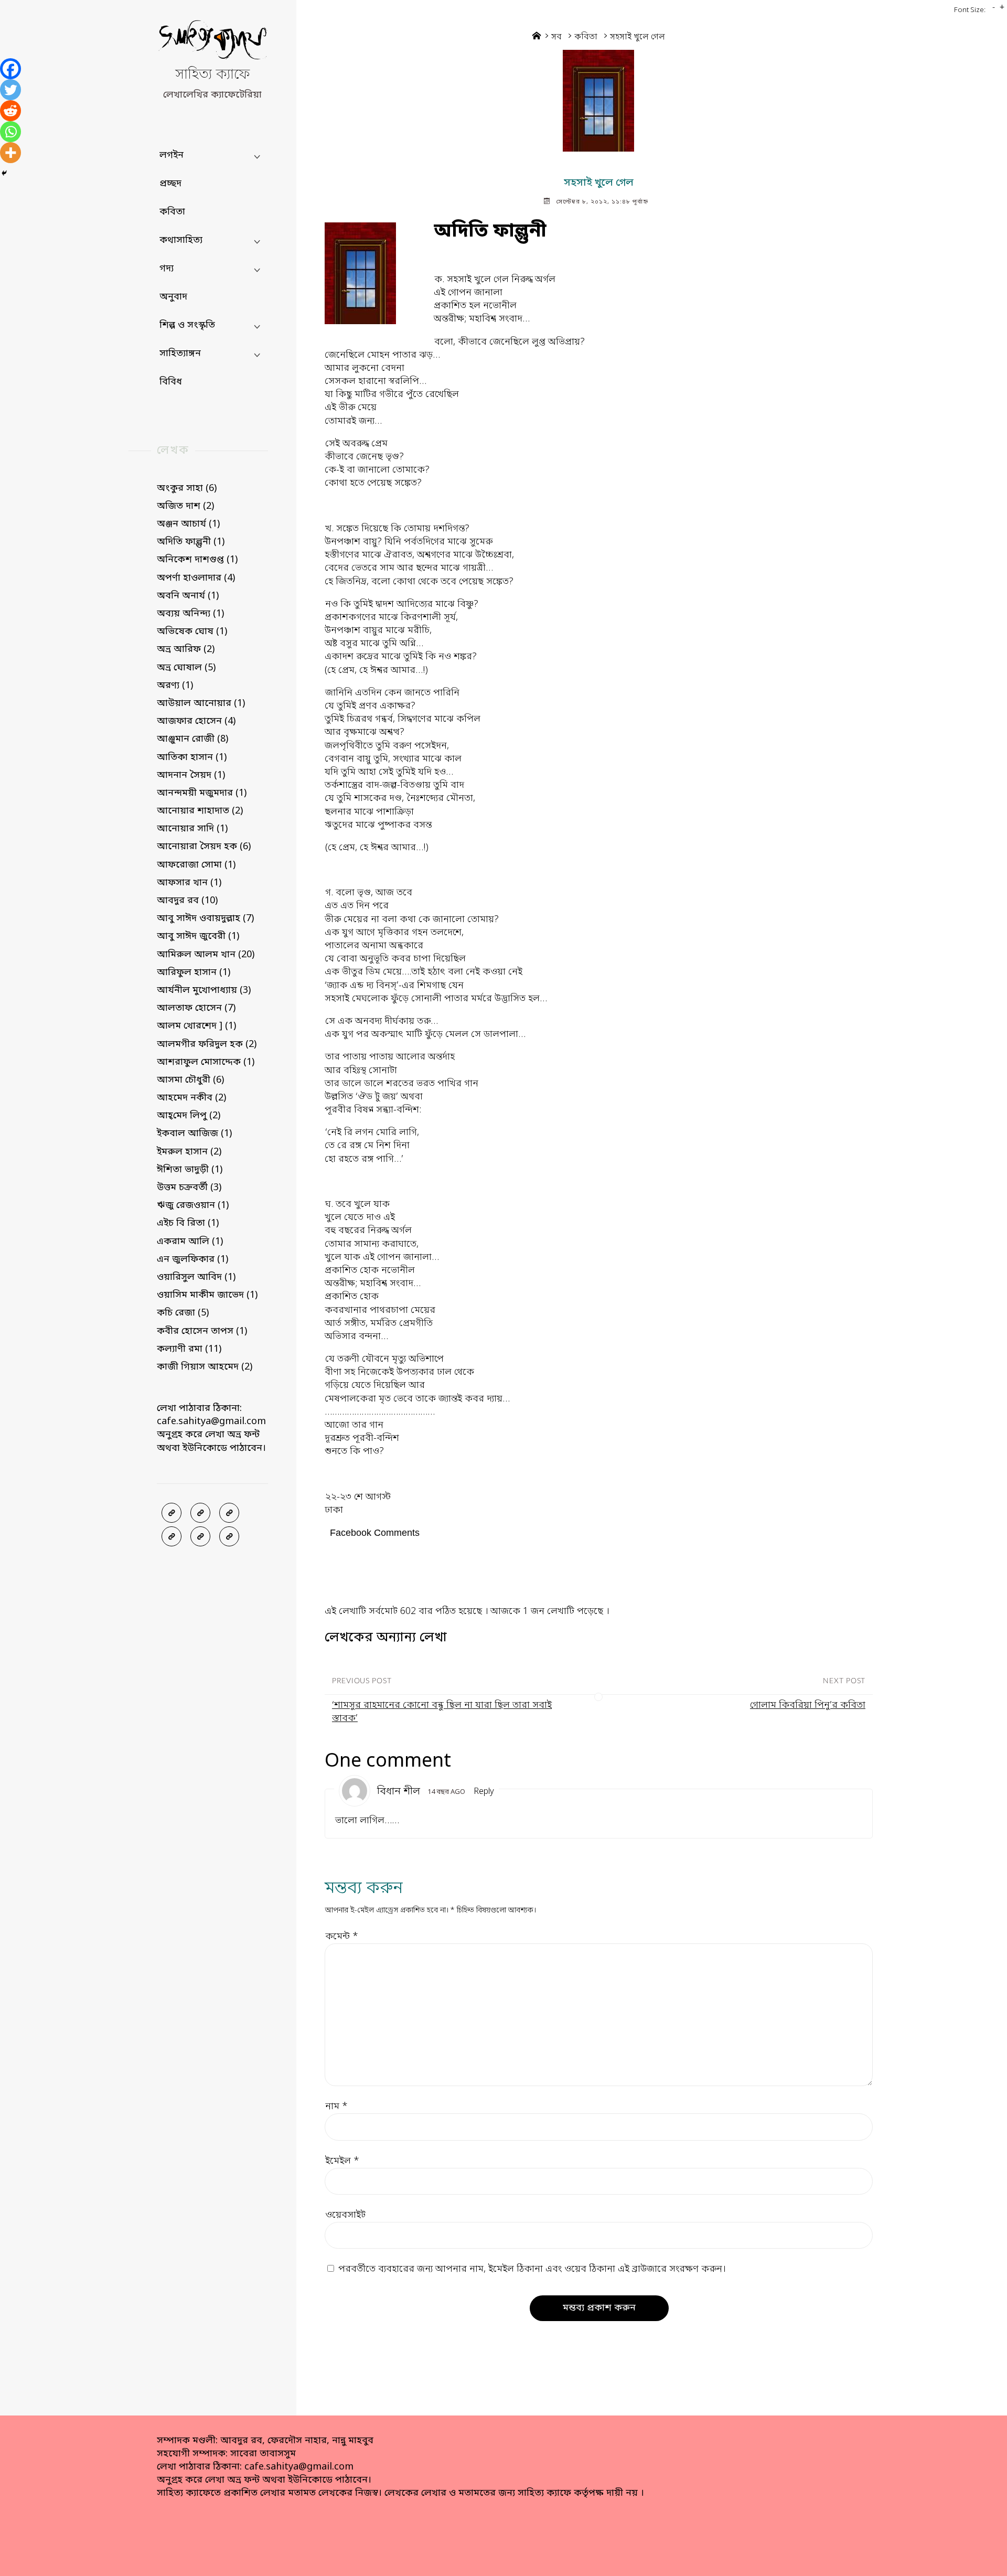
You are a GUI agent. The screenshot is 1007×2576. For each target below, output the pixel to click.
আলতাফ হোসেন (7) (196, 1008)
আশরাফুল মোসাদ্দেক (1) (206, 1062)
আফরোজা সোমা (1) (196, 865)
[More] (10, 153)
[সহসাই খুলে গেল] (599, 101)
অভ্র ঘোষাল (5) (186, 668)
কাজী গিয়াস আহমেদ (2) (205, 1367)
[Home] (537, 37)
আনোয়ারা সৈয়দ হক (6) (204, 847)
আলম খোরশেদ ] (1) (196, 1026)
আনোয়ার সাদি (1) (192, 829)
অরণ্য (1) (175, 686)
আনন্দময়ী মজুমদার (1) (202, 793)
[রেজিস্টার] (229, 1513)
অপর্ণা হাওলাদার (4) (196, 578)
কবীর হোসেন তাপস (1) (202, 1331)
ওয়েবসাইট (345, 2215)
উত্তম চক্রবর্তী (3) (189, 1188)
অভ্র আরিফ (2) (186, 649)
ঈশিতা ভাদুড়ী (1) (190, 1170)
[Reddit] (10, 111)
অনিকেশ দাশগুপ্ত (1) (197, 560)
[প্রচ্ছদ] (172, 1513)
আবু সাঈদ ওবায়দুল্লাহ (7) (205, 918)
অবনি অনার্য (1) (188, 596)
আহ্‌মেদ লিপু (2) (189, 1116)
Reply (484, 1792)
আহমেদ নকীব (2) (191, 1098)
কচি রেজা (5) (183, 1313)
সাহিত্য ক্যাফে (212, 75)
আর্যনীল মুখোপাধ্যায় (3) (204, 990)
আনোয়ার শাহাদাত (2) (200, 811)
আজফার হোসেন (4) (196, 721)
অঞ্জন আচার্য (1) (188, 524)
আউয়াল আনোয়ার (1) (201, 703)
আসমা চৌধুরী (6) (190, 1080)
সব (556, 37)
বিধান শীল (399, 1792)
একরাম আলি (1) (190, 1242)
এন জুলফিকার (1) (192, 1259)
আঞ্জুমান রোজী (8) (192, 739)
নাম (336, 2107)
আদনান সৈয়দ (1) (191, 775)
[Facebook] (10, 69)
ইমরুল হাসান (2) (189, 1152)
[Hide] (4, 173)
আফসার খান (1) (189, 883)
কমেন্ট (342, 1937)
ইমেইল (342, 2161)
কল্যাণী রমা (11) (189, 1349)
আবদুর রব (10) (187, 901)
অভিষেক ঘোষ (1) (192, 632)
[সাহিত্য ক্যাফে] (212, 42)
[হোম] (229, 1536)
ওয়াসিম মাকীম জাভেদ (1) (207, 1295)
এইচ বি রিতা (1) (188, 1223)
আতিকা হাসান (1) (192, 757)
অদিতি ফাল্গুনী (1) (191, 542)
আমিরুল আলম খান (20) (206, 955)
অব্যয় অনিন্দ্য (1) (190, 614)
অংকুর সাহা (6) (187, 488)
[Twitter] (10, 90)
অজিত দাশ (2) (185, 506)
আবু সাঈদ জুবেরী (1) (198, 936)
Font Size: (970, 10)
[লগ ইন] (200, 1513)
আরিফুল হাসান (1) (194, 972)
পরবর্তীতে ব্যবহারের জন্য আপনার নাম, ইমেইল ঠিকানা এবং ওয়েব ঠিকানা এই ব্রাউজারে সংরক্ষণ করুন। (532, 2269)
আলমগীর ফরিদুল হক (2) (207, 1044)
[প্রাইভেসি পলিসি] (200, 1536)
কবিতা (586, 37)
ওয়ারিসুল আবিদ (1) (196, 1277)
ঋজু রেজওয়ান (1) (193, 1205)
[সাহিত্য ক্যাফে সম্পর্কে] (172, 1536)
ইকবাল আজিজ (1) (194, 1134)
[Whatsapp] (10, 132)
